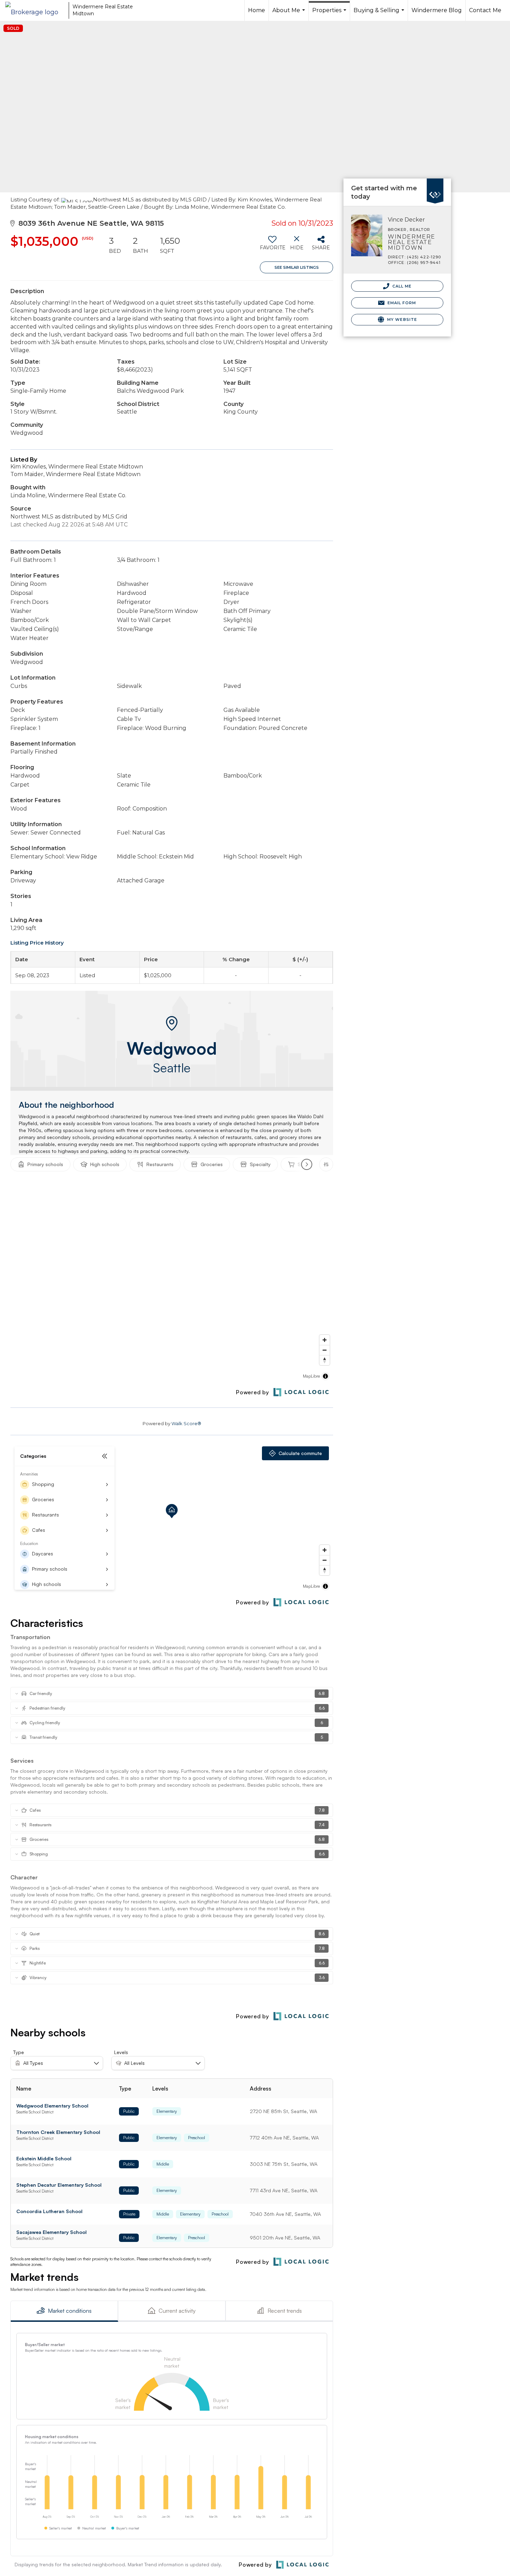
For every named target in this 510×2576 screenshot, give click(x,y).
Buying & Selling (380, 14)
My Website (401, 319)
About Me (290, 14)
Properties (330, 14)
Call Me (401, 286)
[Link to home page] (35, 10)
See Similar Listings (297, 267)
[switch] (272, 246)
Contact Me (485, 10)
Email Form (401, 303)
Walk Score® (186, 1423)
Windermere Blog (437, 10)
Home (257, 10)
